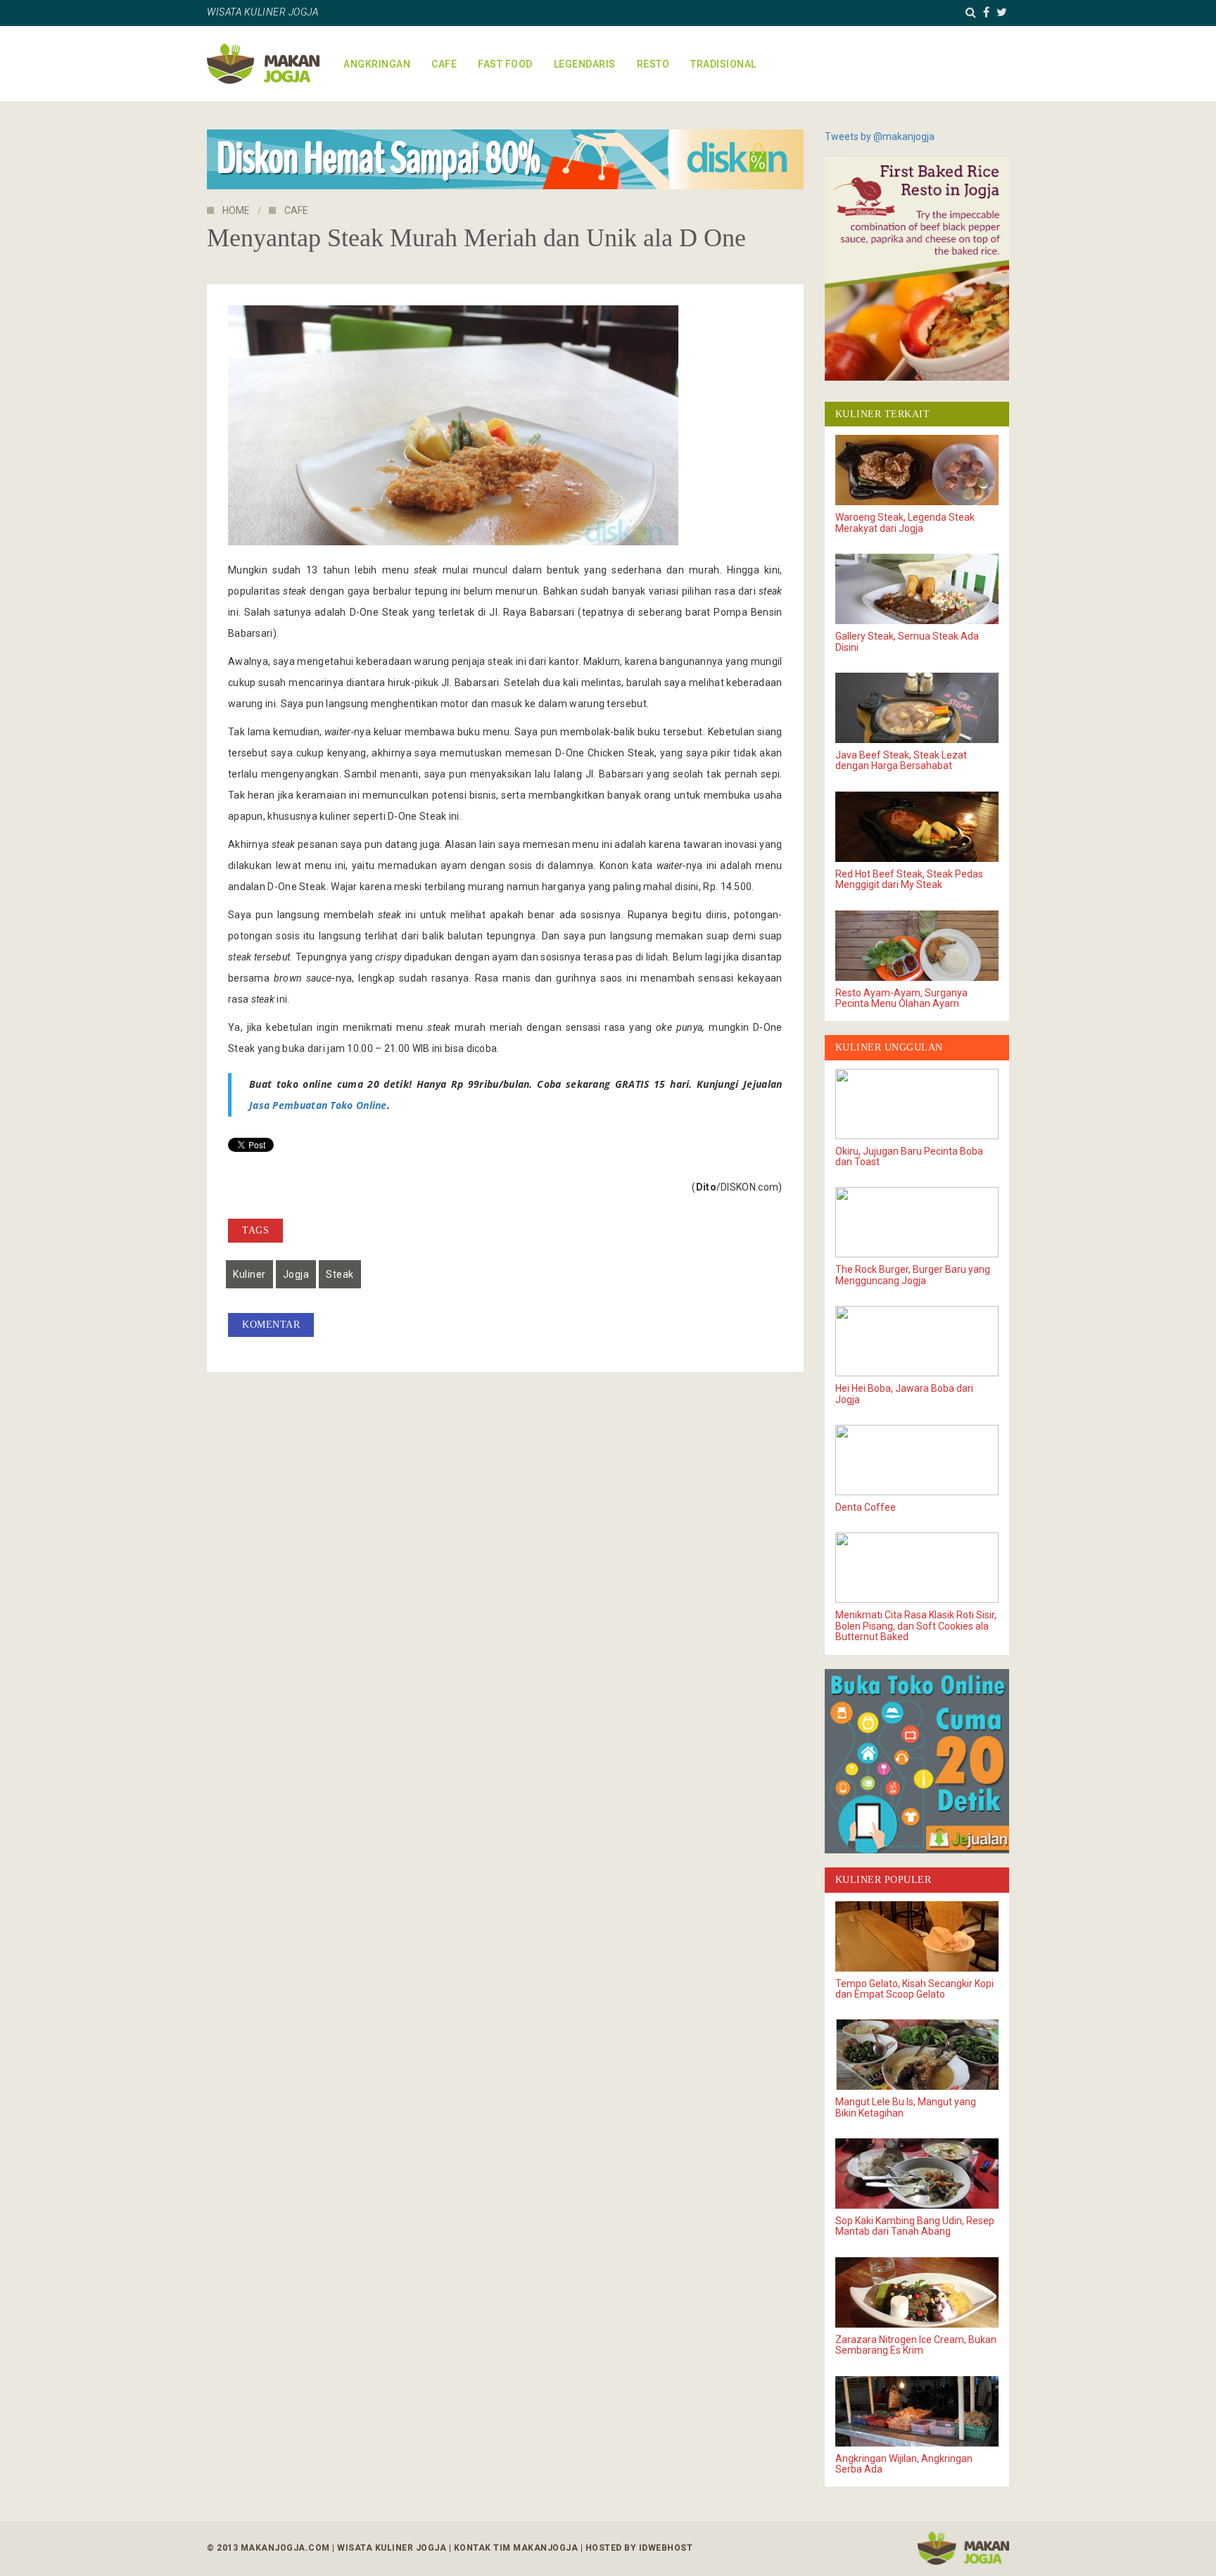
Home (236, 210)
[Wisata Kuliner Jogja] (963, 2548)
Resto (653, 64)
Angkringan (377, 64)
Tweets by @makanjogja (880, 137)
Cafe (444, 64)
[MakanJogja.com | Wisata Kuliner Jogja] (263, 64)
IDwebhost (666, 2548)
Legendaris (585, 64)
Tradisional (723, 64)
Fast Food (505, 64)
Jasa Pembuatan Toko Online (318, 1105)
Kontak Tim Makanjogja (516, 2548)
